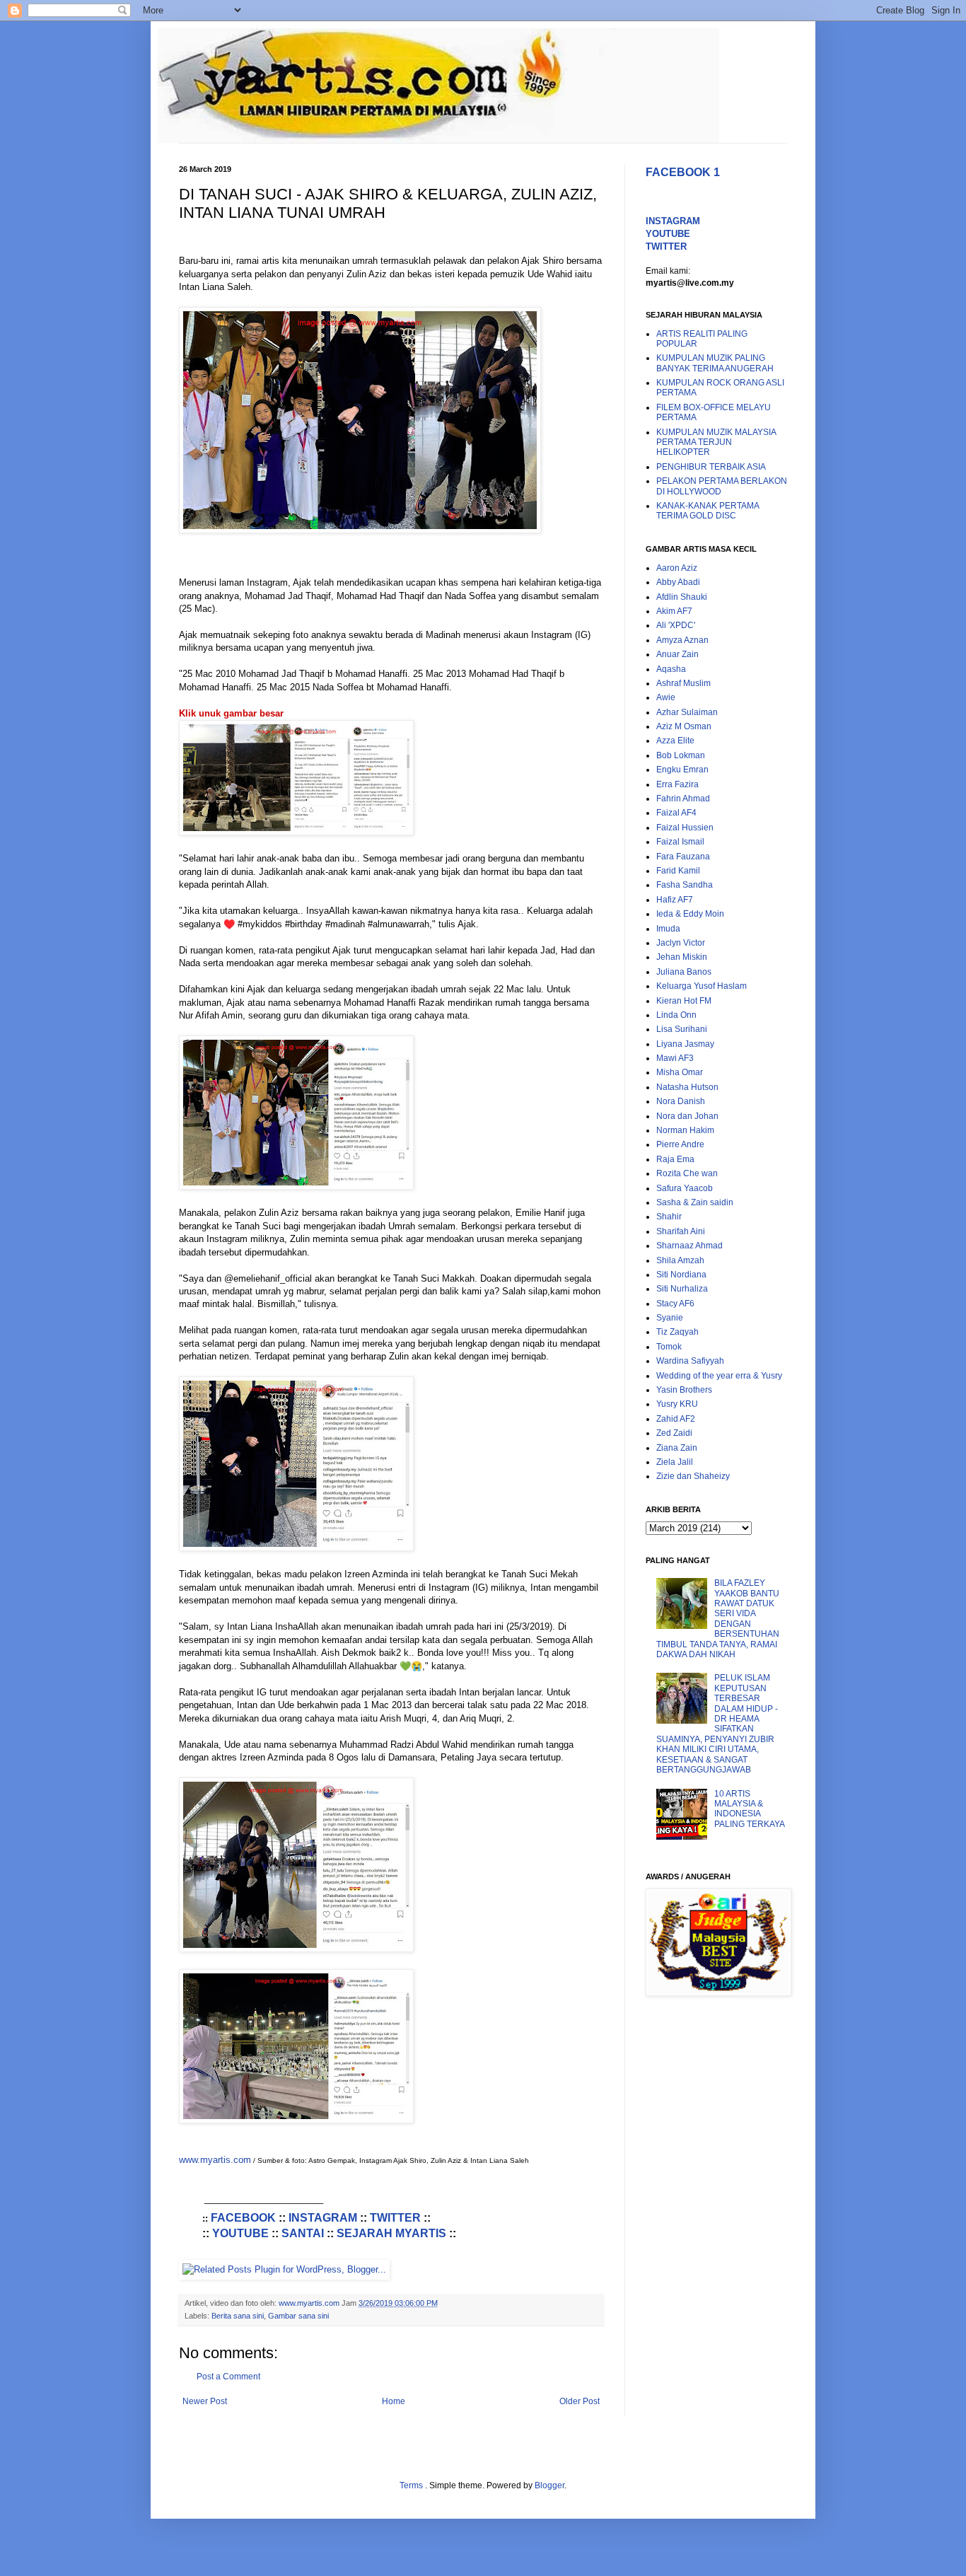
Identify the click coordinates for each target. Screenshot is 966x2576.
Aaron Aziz (677, 568)
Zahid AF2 (676, 1419)
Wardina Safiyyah (690, 1361)
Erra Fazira (677, 784)
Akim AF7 (674, 611)
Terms (412, 2485)
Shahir (669, 1217)
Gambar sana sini (298, 2316)
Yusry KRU (677, 1404)
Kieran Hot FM (684, 1001)
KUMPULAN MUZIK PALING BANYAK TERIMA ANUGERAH (715, 363)
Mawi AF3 (675, 1058)
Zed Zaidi (674, 1433)
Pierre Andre (680, 1144)
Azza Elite (675, 741)
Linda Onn (676, 1015)
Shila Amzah (680, 1260)
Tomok (669, 1347)
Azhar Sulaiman (687, 712)
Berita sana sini (238, 2316)
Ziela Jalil (675, 1462)
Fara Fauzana (683, 857)
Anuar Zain (677, 654)
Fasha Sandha (685, 885)
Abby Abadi (678, 582)
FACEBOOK (243, 2218)
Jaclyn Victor (681, 943)
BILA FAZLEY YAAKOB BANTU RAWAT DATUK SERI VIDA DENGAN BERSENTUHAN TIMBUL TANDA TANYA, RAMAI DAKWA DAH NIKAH (718, 1619)
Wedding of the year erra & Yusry (719, 1376)
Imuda (668, 929)
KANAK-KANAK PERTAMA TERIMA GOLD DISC (708, 511)
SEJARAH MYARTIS (391, 2233)
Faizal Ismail (680, 842)
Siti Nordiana (681, 1275)
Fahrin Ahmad (683, 799)
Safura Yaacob (685, 1188)
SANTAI (303, 2233)
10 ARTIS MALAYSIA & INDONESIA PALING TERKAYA (750, 1809)
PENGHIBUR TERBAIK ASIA (711, 467)
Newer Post (205, 2401)
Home (394, 2401)
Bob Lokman (681, 755)
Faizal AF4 (676, 813)
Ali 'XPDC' (676, 625)
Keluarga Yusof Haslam (702, 986)
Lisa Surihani (682, 1029)
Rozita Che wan (687, 1173)
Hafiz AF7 (675, 900)
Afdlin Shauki (682, 597)
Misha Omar (680, 1072)
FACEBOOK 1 (683, 172)
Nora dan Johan (687, 1116)
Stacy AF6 (675, 1304)
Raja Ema (675, 1159)
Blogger (549, 2485)
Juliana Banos (684, 972)
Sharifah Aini (681, 1231)
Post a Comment (228, 2377)
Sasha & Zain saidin (695, 1202)
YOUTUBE (240, 2233)
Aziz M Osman (684, 726)
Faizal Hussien (685, 828)
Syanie (670, 1318)
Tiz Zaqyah (677, 1332)
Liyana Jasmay (685, 1044)
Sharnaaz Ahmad (689, 1246)
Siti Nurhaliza (682, 1289)
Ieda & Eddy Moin (690, 914)
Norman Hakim (685, 1130)
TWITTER (395, 2218)
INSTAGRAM (323, 2218)
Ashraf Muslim (683, 683)
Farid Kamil (678, 871)
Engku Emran (682, 770)
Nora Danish (681, 1101)
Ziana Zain (677, 1448)
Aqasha (671, 669)
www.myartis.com (215, 2160)
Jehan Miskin (682, 957)
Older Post (580, 2401)
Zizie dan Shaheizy (693, 1476)
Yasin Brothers (684, 1390)
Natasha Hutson (687, 1087)
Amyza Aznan (682, 640)
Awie (666, 697)
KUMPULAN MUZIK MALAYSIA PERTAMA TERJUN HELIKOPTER (716, 442)
